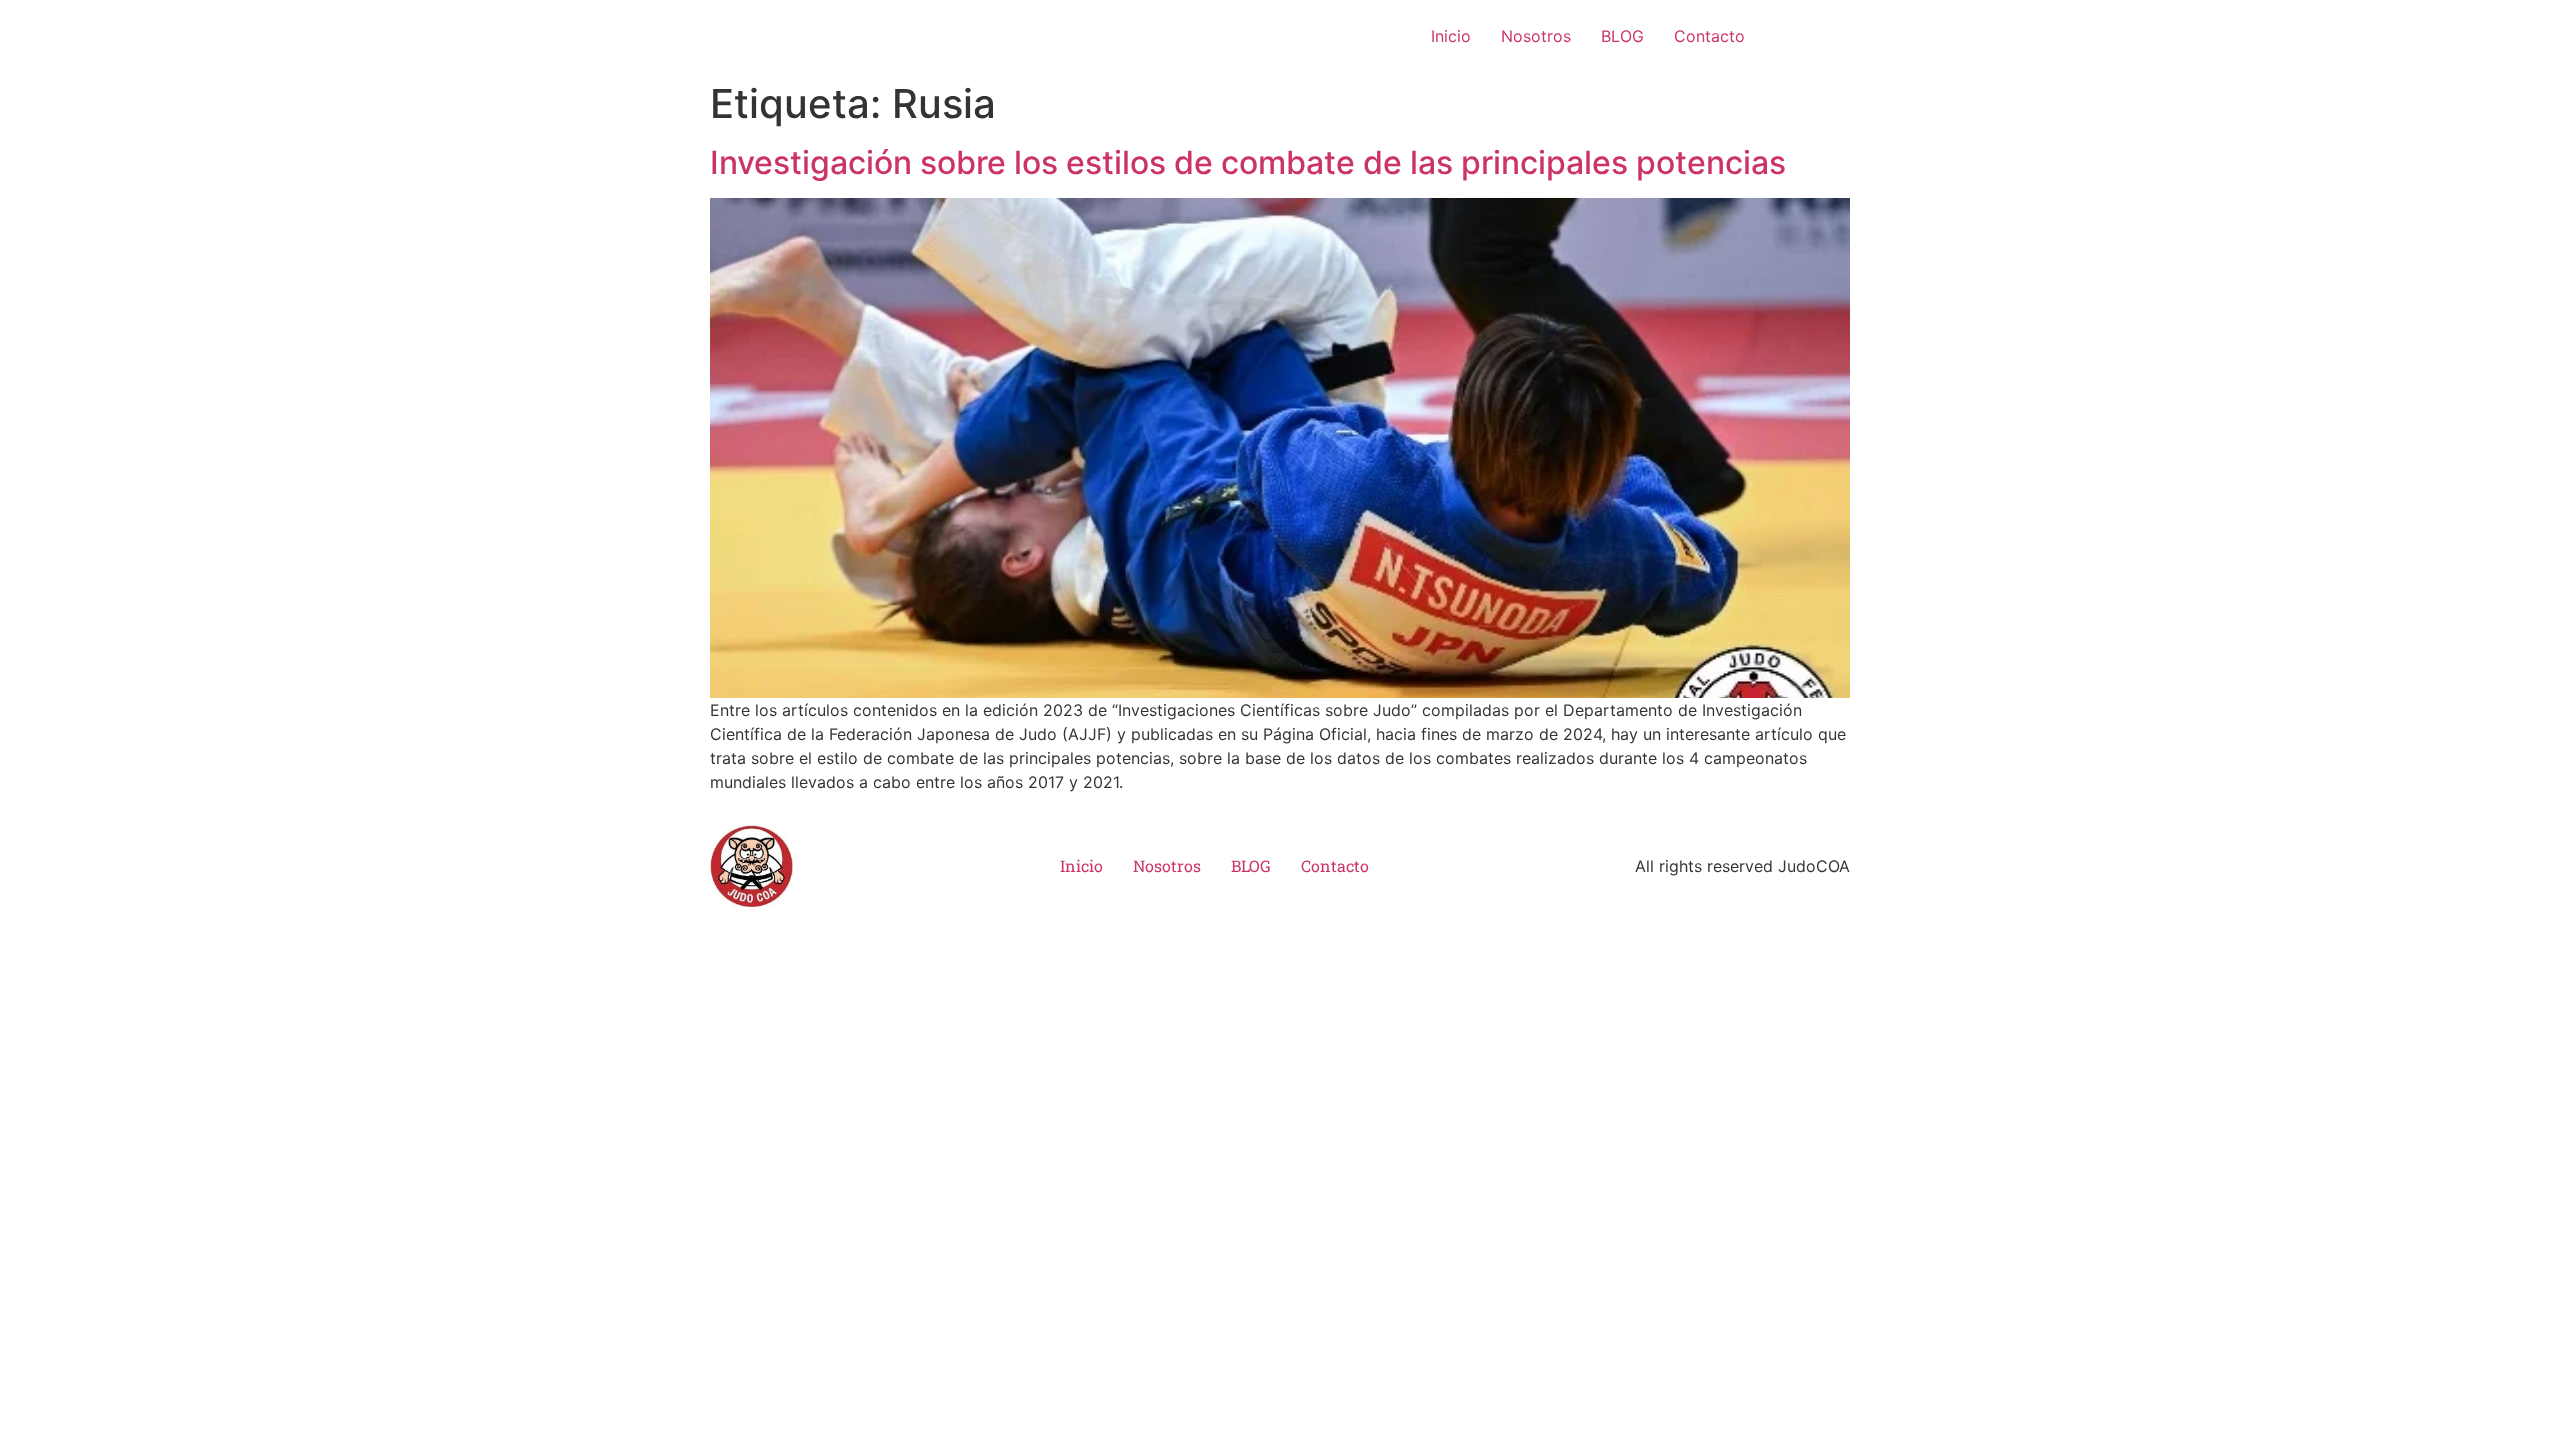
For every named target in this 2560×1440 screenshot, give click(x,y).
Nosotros (1536, 36)
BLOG (1622, 36)
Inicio (1451, 36)
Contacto (1709, 36)
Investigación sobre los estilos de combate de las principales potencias (1248, 162)
